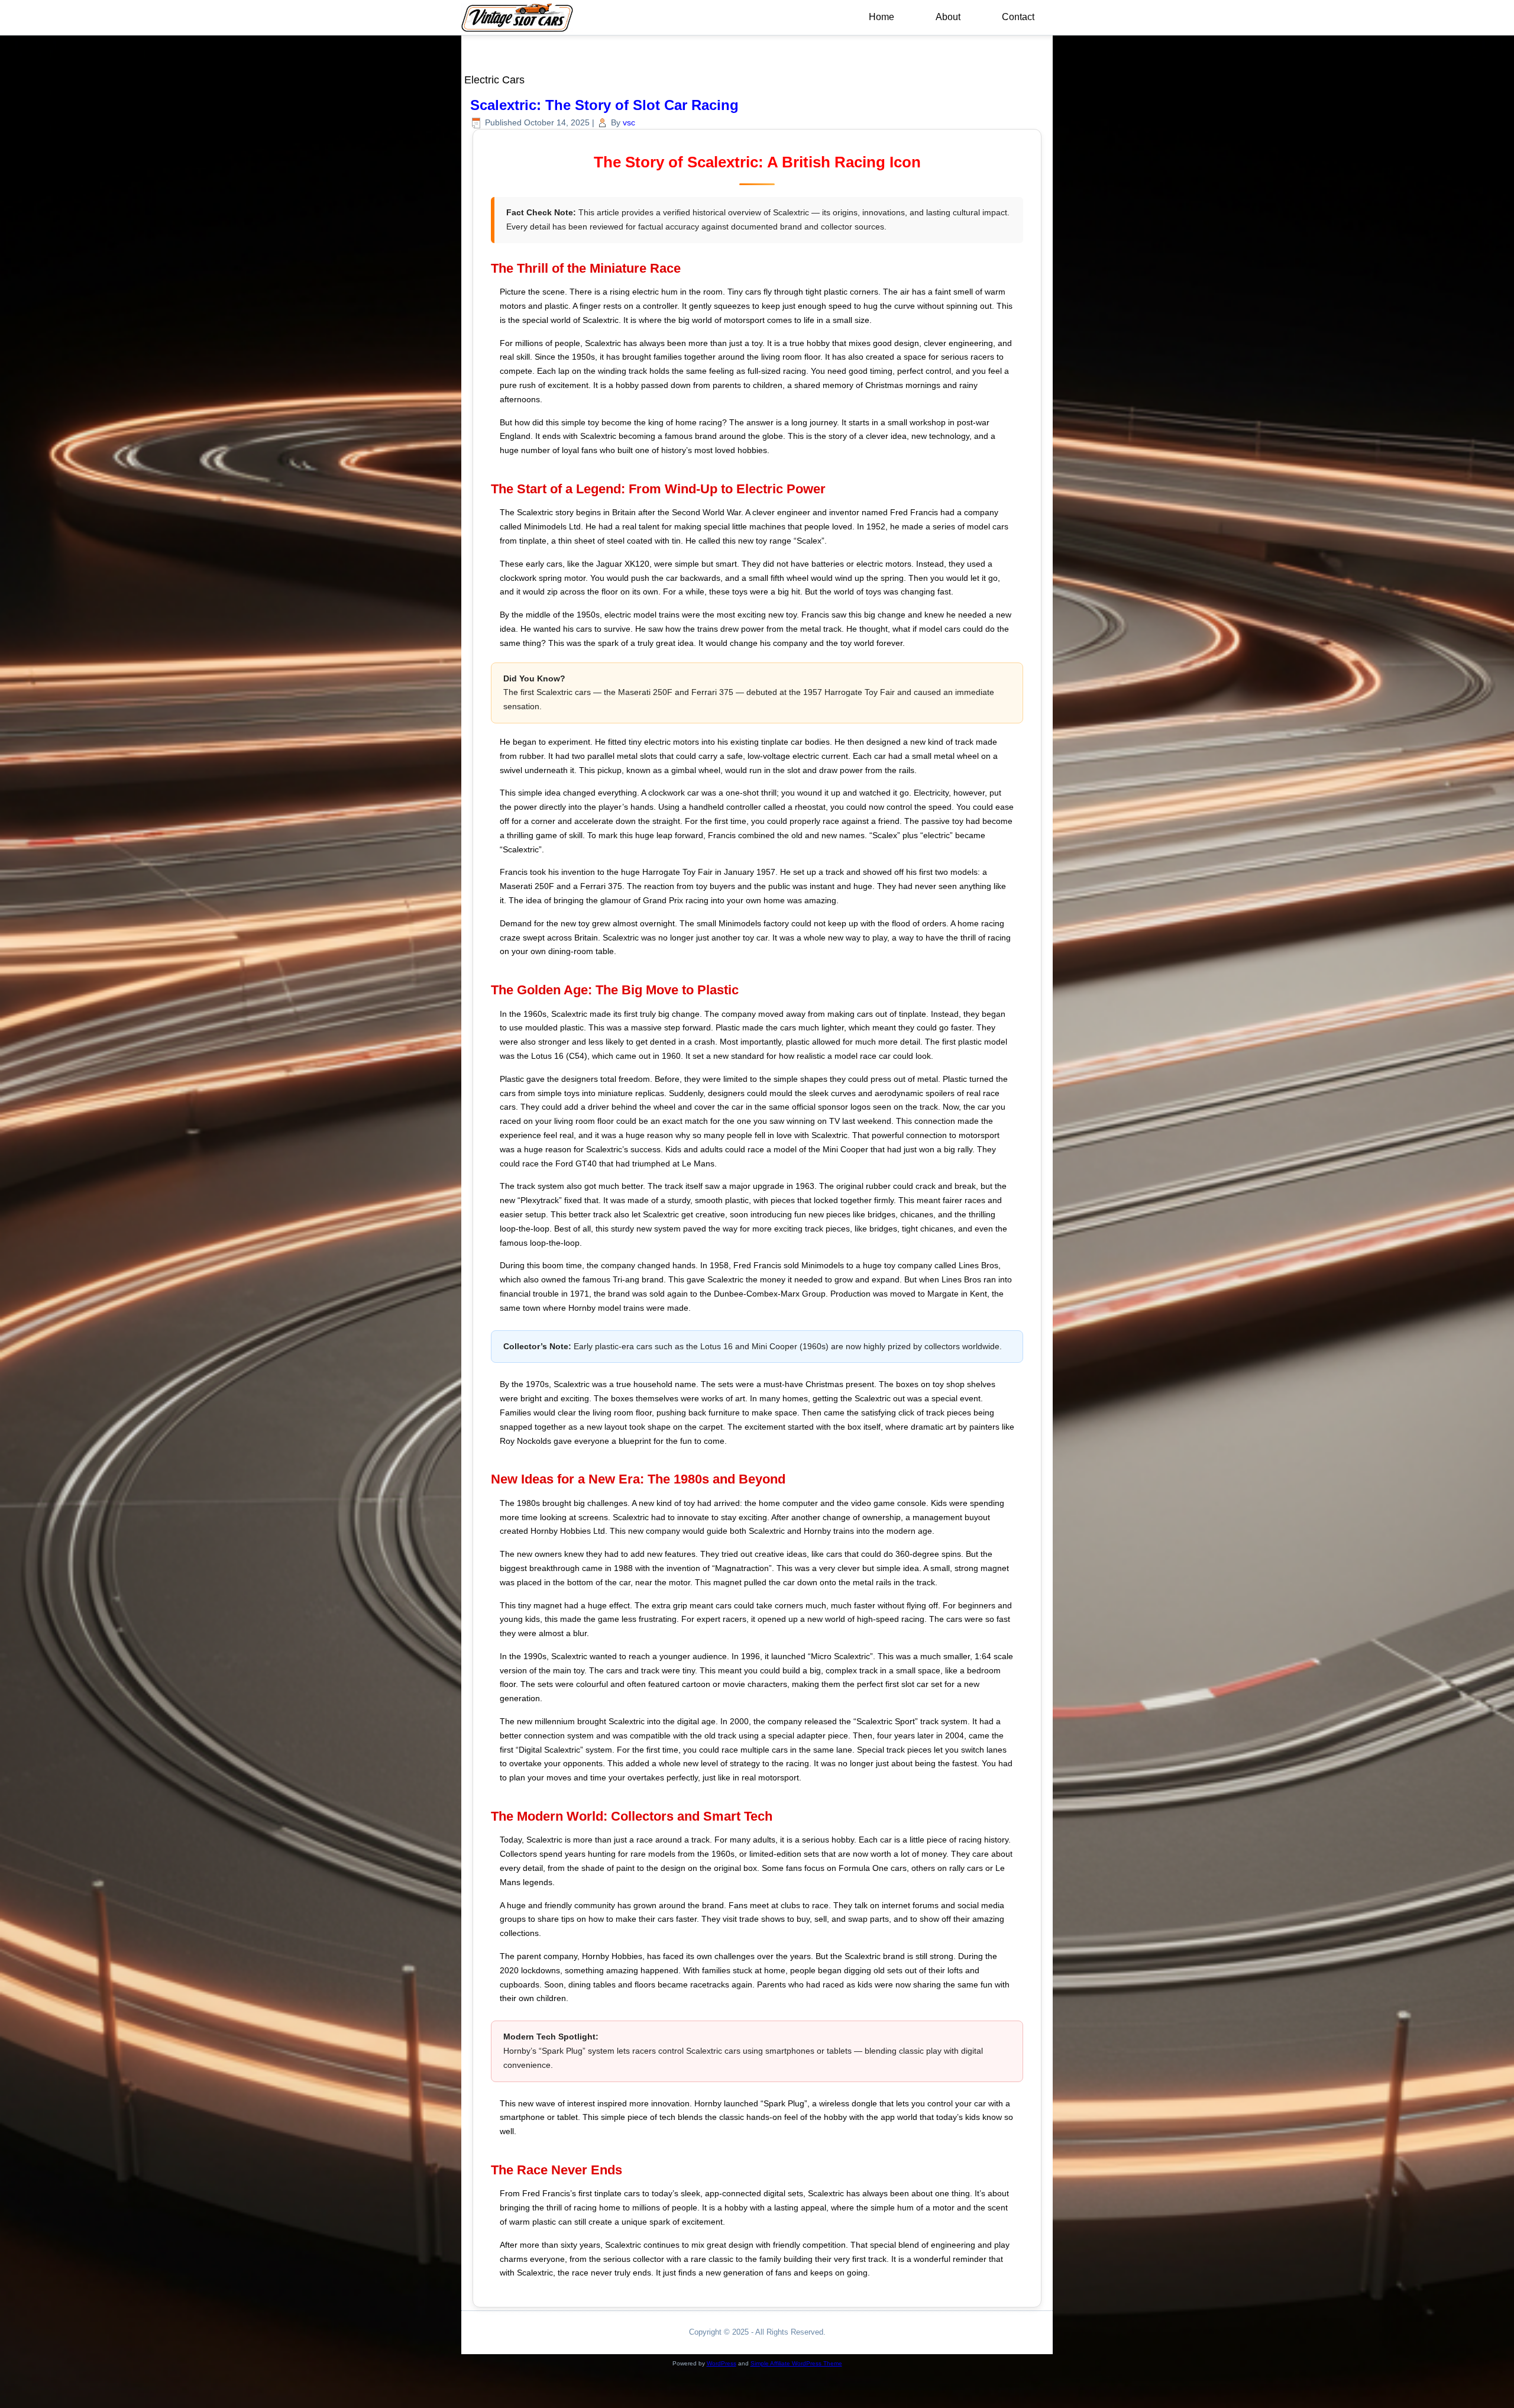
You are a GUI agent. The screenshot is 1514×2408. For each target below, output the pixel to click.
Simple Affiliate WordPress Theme (796, 2363)
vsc (629, 122)
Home (881, 17)
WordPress (722, 2363)
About (948, 17)
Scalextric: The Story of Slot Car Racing (604, 105)
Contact (1018, 17)
